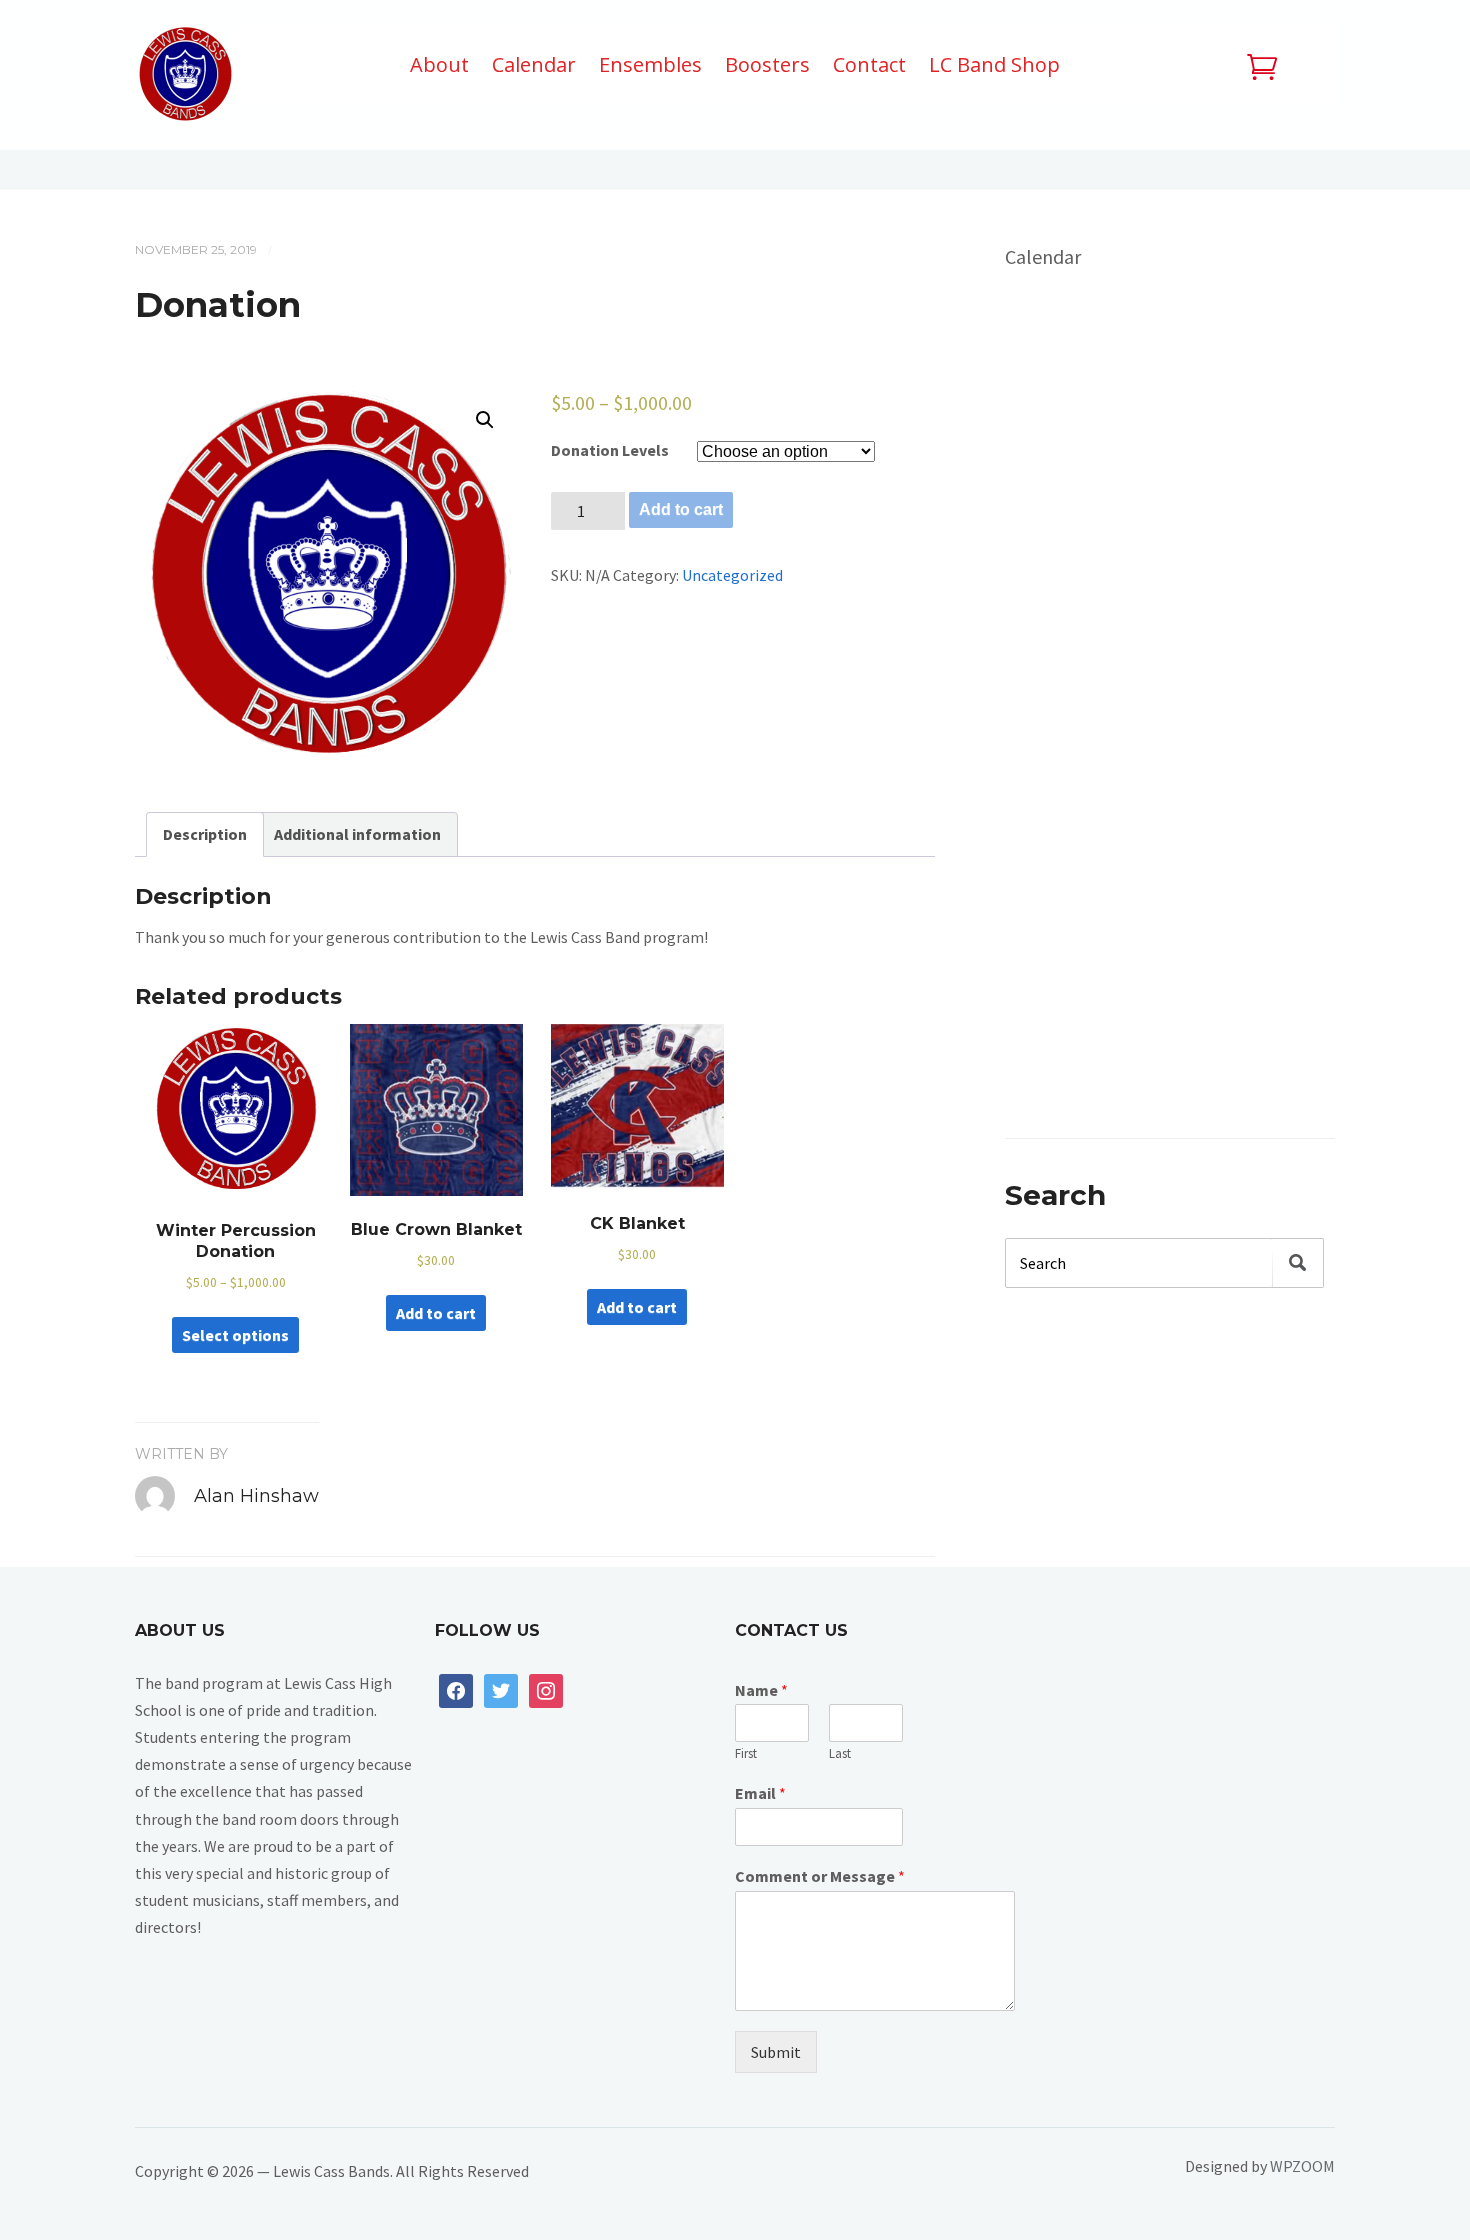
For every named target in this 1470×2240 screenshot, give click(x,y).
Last (840, 1754)
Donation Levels (610, 450)
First (746, 1754)
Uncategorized (732, 575)
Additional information (357, 834)
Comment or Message (820, 1876)
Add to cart (681, 509)
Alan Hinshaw (256, 1496)
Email (760, 1793)
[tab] (205, 834)
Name (761, 1690)
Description (205, 834)
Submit (776, 2052)
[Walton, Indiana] (185, 80)
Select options (235, 1335)
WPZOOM (1302, 2166)
